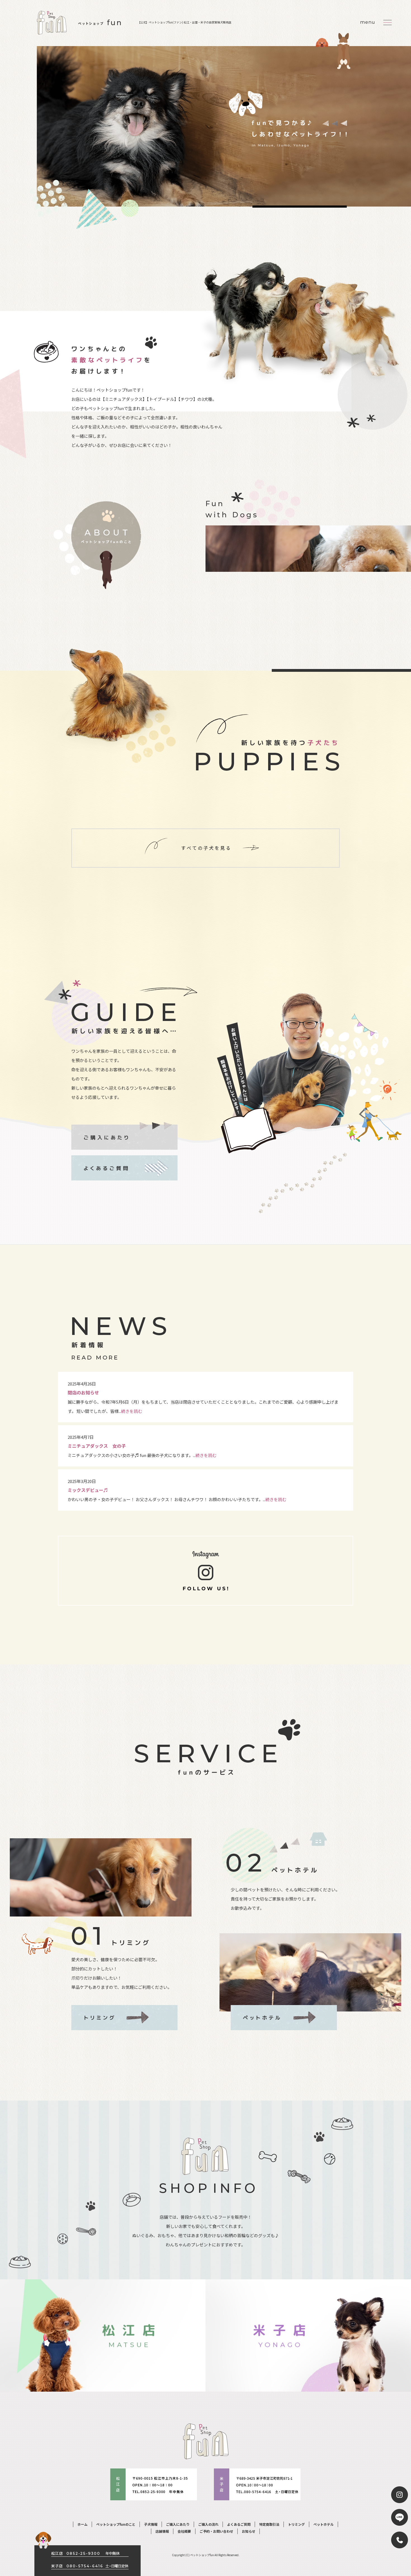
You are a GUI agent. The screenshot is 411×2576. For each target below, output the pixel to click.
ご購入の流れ (208, 2524)
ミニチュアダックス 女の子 (97, 1446)
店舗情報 (162, 2531)
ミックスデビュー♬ (88, 1490)
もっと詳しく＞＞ (108, 546)
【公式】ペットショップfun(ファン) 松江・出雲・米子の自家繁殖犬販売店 (184, 22)
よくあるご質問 (239, 2524)
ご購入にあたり (178, 2524)
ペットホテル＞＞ (284, 2018)
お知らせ (249, 2531)
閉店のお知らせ (83, 1392)
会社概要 (184, 2531)
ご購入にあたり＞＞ (124, 1134)
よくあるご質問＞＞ (124, 1168)
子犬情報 (151, 2524)
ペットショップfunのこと (116, 2524)
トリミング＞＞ (124, 2018)
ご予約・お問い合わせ (216, 2531)
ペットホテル (323, 2524)
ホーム (82, 2524)
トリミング (296, 2524)
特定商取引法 (269, 2524)
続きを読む (132, 1411)
